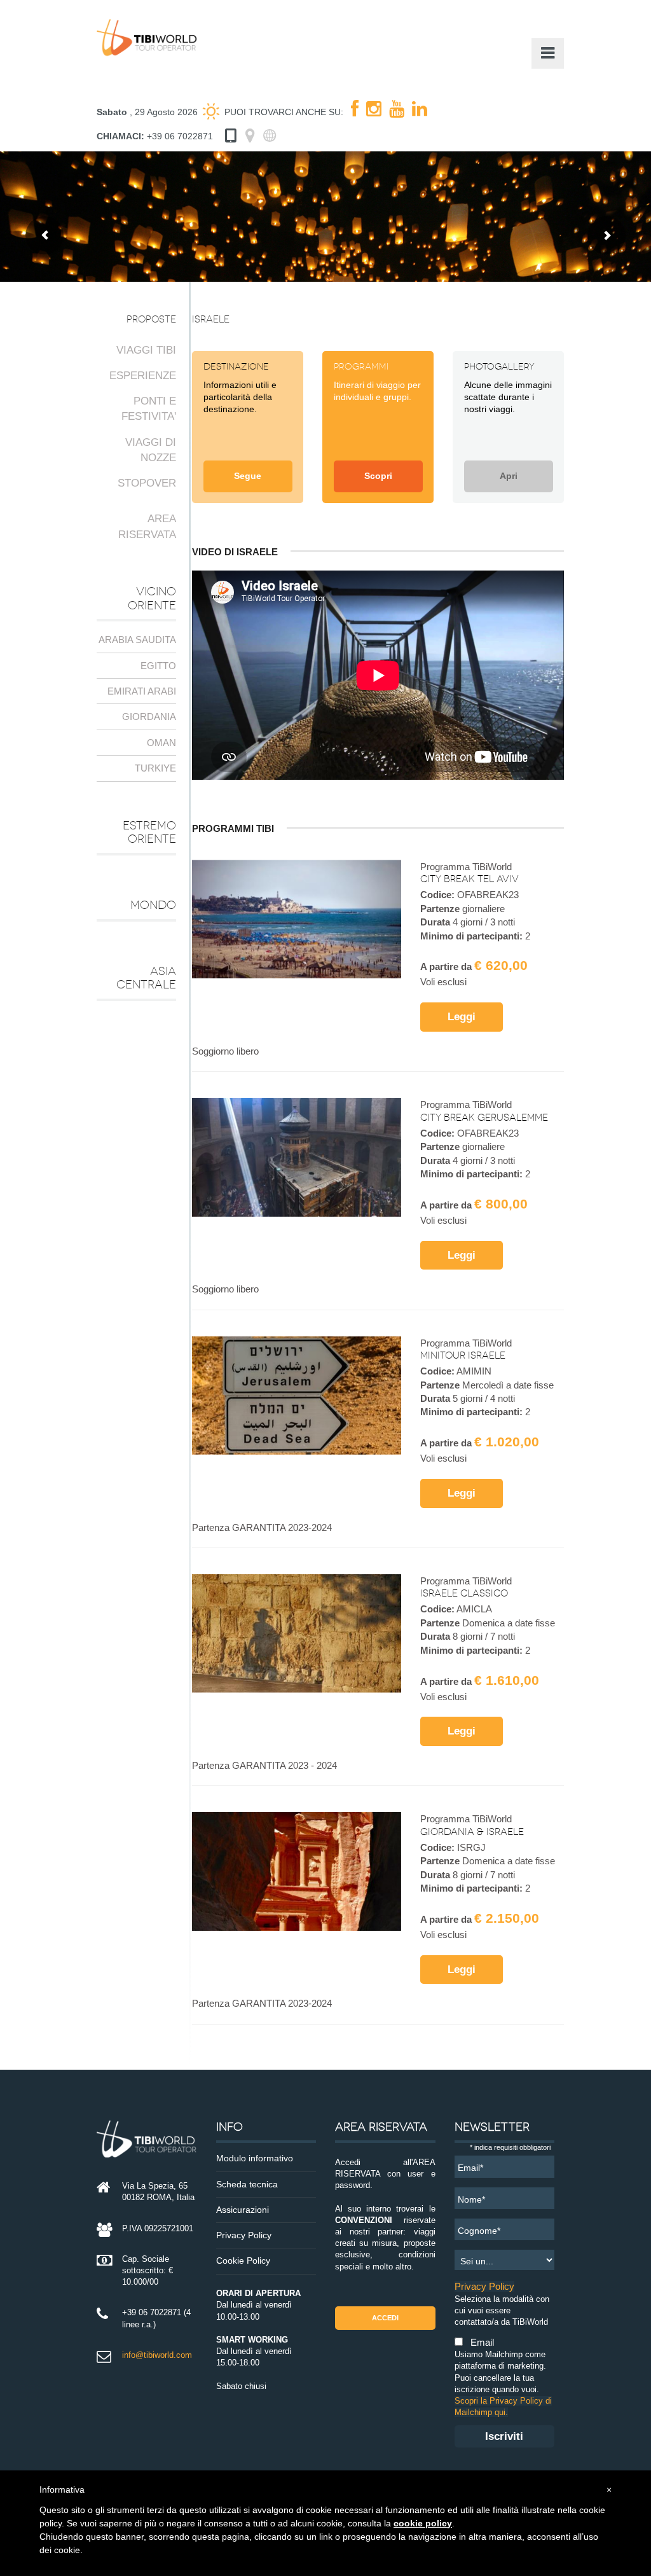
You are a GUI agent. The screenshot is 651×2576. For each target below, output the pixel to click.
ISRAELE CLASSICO (464, 1593)
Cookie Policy (243, 2261)
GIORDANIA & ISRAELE (472, 1832)
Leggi (462, 1016)
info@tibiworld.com (157, 2355)
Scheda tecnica (247, 2185)
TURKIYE (155, 768)
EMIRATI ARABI (142, 691)
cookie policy (423, 2523)
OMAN (161, 743)
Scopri (378, 476)
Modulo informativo (255, 2158)
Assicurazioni (243, 2210)
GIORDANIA (149, 717)
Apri (509, 476)
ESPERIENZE (143, 376)
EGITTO (158, 666)
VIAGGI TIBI (146, 350)
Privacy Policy (244, 2235)
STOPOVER (147, 483)
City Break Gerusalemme (484, 1118)
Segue (248, 476)
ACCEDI (385, 2318)
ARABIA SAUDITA (137, 640)
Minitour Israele (463, 1355)
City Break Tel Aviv (469, 879)
